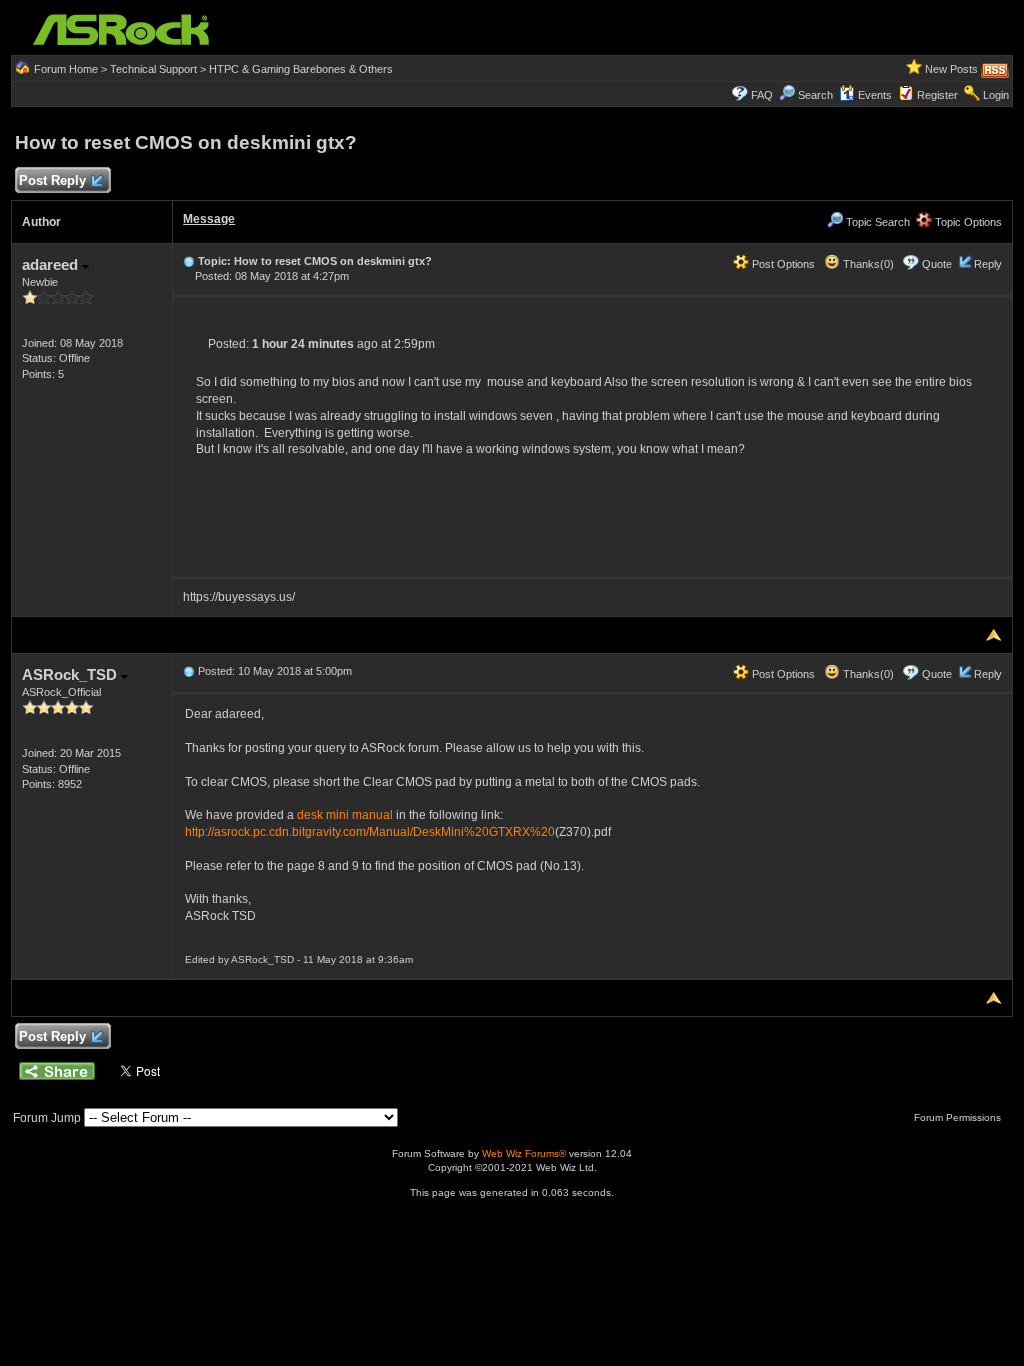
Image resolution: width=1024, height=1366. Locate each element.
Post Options (782, 264)
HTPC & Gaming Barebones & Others (301, 69)
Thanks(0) (867, 264)
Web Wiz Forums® (524, 1153)
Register (937, 95)
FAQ (762, 95)
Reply (988, 264)
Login (996, 95)
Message (209, 219)
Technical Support (153, 69)
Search (815, 95)
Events (875, 95)
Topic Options (967, 222)
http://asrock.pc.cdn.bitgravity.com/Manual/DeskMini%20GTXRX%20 (370, 832)
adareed (52, 264)
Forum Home (66, 69)
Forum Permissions (959, 1117)
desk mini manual (345, 815)
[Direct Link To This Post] (189, 261)
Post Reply (52, 180)
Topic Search (876, 222)
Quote (937, 264)
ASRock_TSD (71, 674)
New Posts (951, 69)
